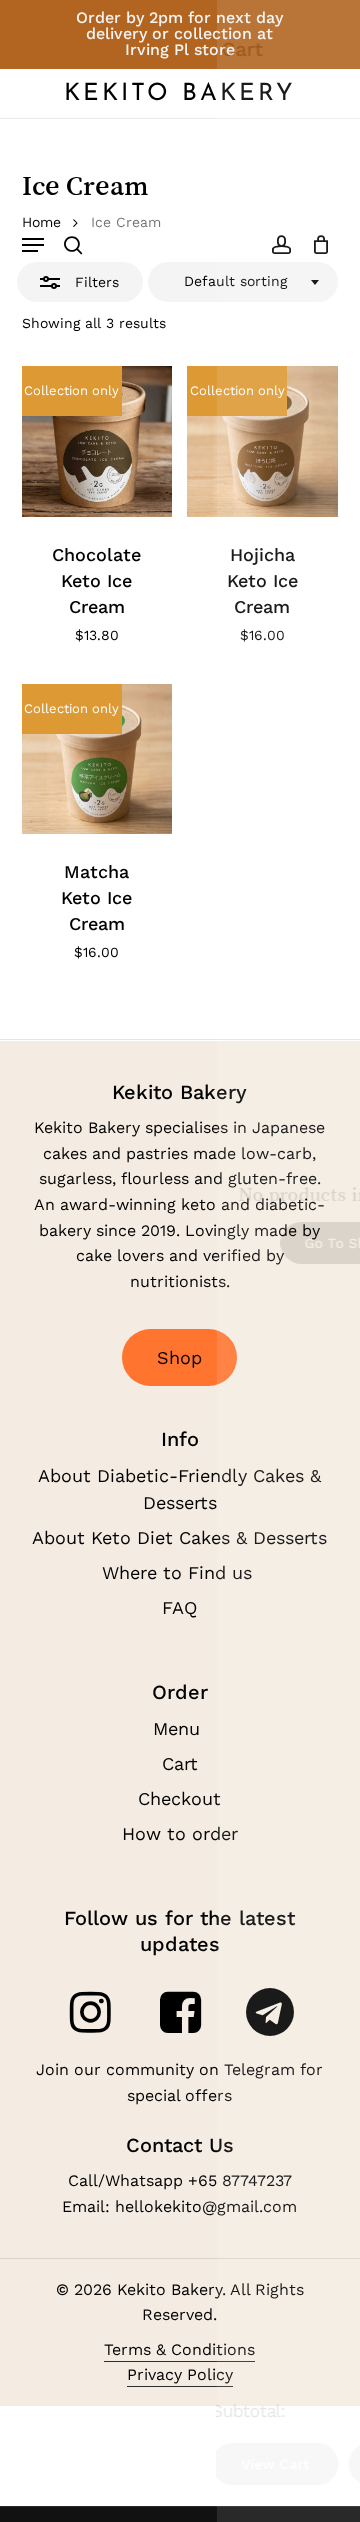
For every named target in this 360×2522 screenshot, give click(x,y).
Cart (180, 1763)
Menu (179, 1728)
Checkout (179, 1798)
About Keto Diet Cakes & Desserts (179, 1537)
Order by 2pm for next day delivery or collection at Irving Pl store (179, 33)
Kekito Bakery (180, 94)
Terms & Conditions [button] (179, 2349)
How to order (180, 1833)
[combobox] (243, 282)
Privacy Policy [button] (180, 2374)
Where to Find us (180, 1572)
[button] (33, 245)
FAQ (179, 1607)
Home (41, 222)
